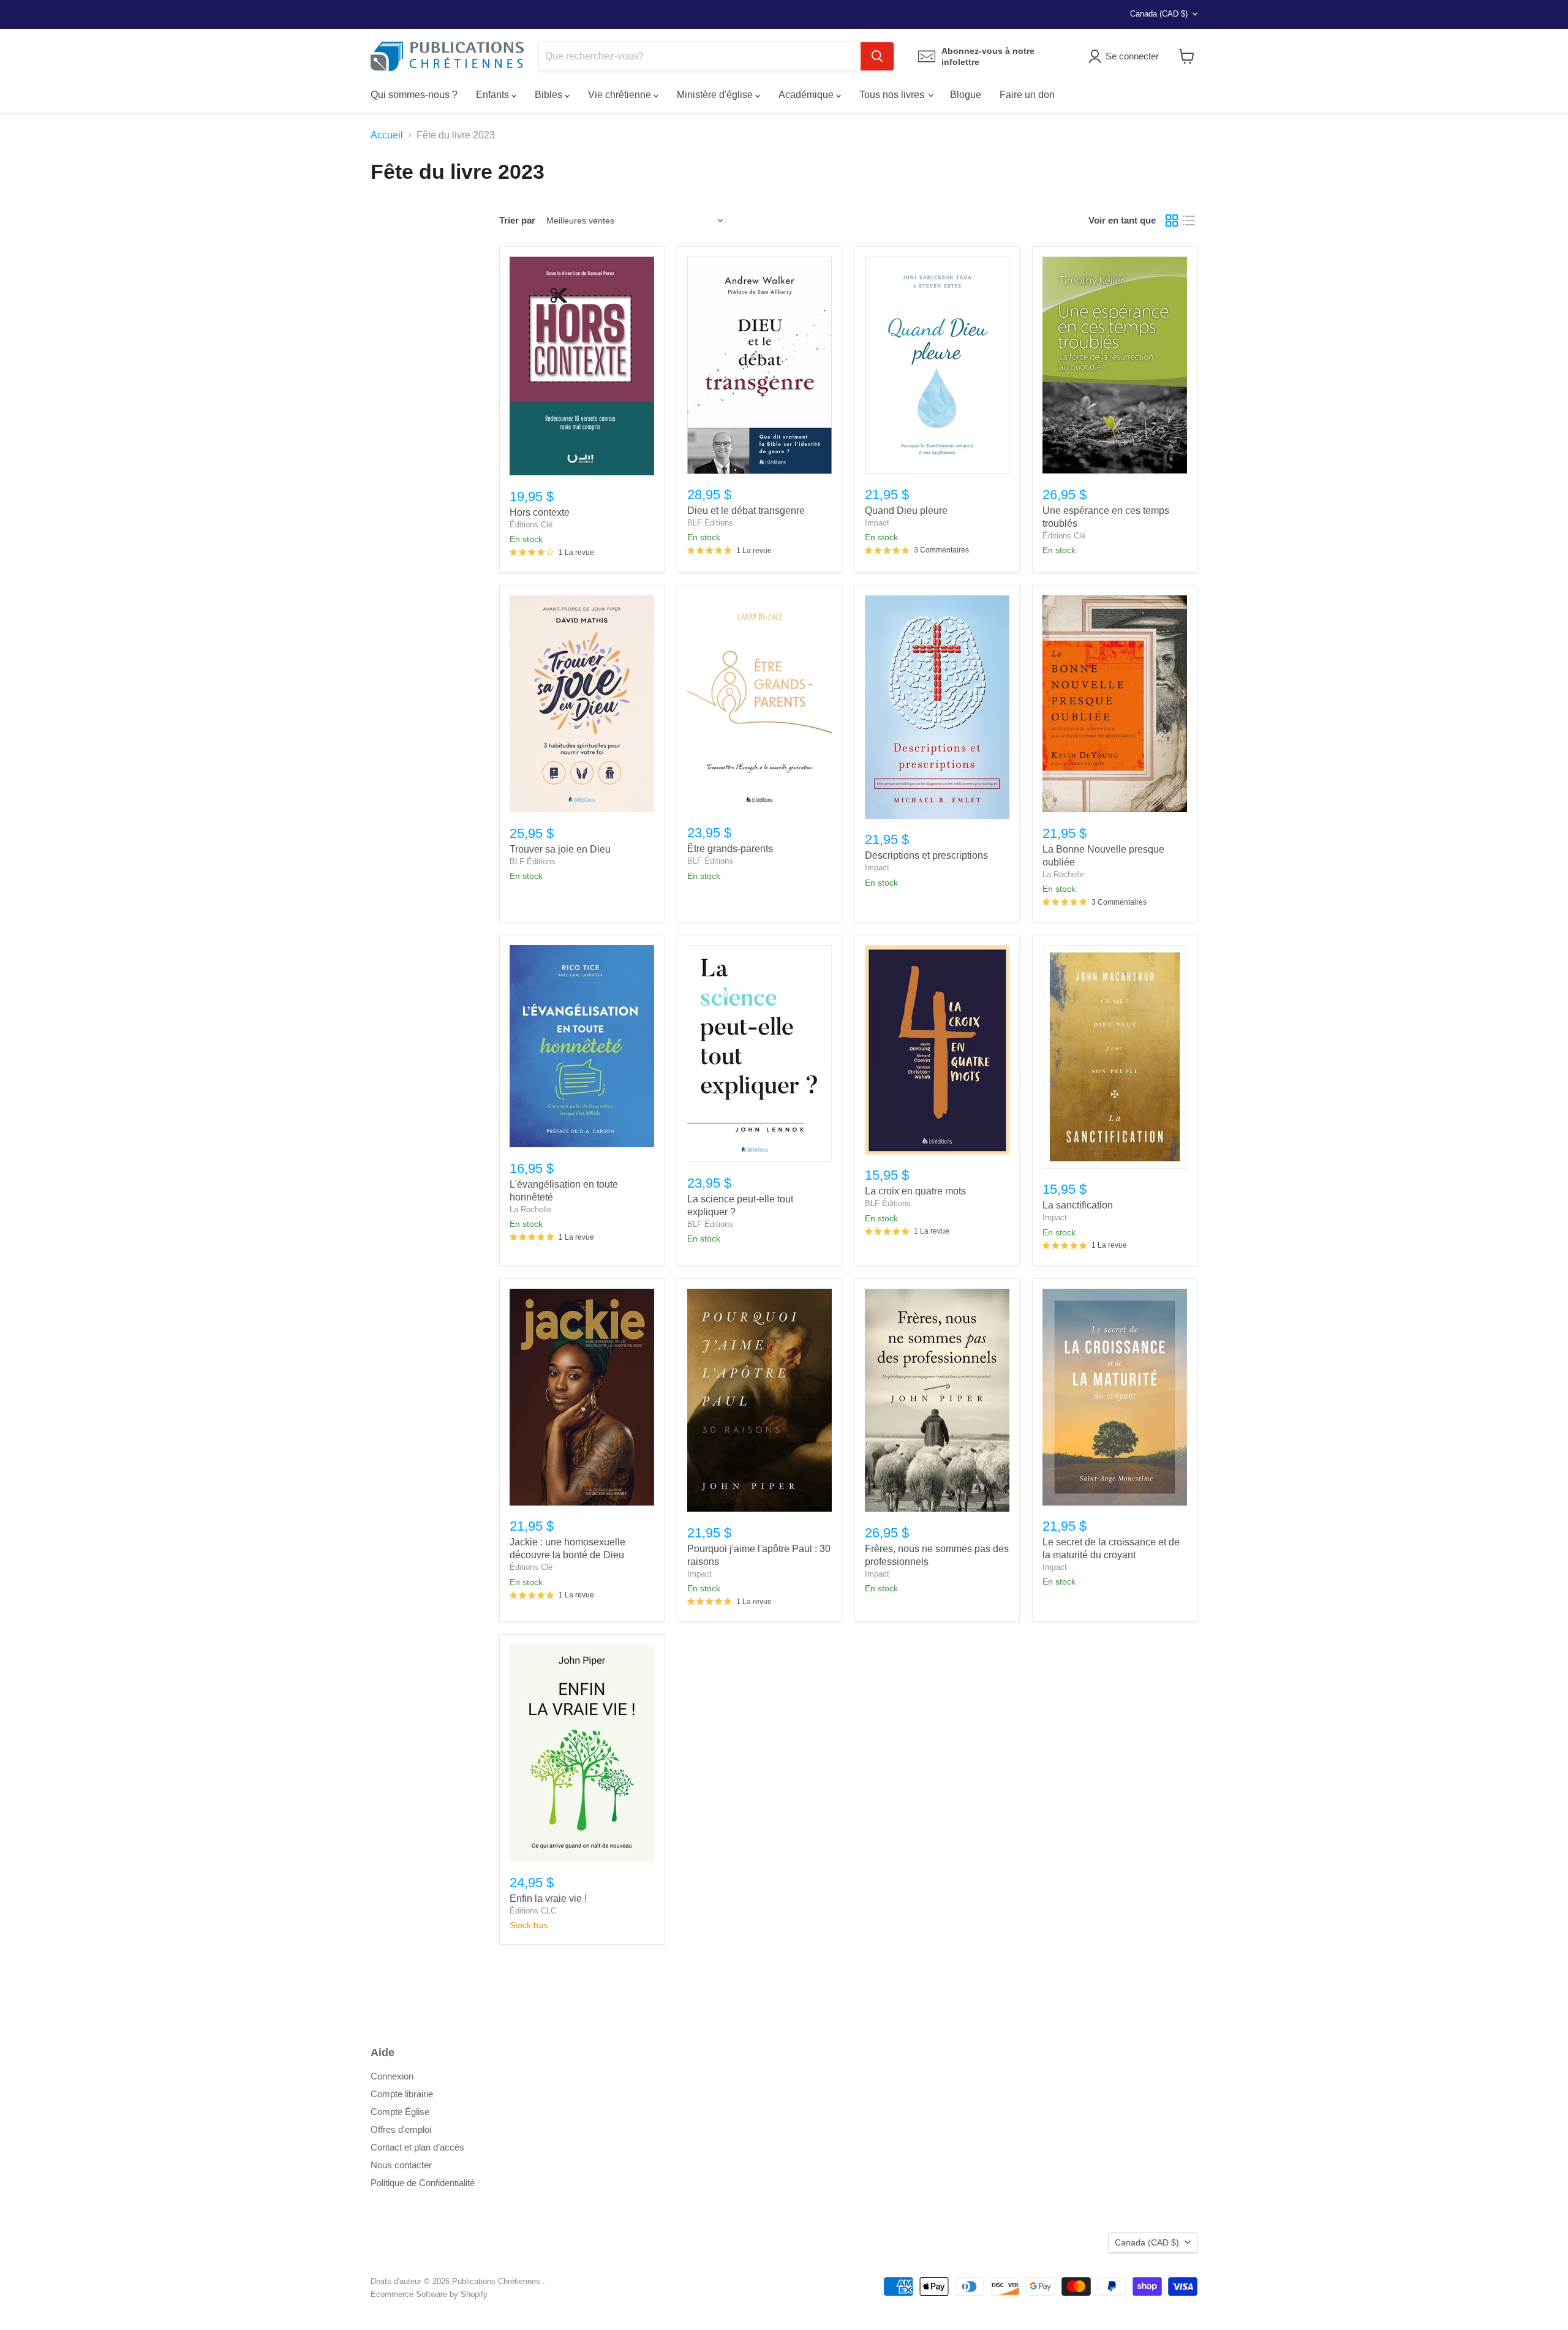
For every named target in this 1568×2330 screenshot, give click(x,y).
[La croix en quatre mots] (937, 1050)
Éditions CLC (533, 1911)
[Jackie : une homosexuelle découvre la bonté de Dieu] (582, 1397)
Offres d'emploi (401, 2129)
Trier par (517, 220)
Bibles (550, 95)
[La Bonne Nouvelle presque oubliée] (1115, 704)
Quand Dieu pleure (906, 511)
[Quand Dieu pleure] (937, 365)
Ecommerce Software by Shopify (429, 2294)
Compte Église (400, 2112)
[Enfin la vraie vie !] (582, 1753)
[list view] (1189, 221)
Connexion (392, 2076)
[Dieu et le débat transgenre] (759, 365)
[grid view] (1172, 221)
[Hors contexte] (582, 366)
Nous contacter (401, 2165)
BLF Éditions (710, 523)
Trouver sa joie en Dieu (560, 849)
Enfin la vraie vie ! (548, 1898)
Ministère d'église (716, 95)
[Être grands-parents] (759, 704)
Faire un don (1027, 95)
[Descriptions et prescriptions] (937, 707)
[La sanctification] (1115, 1057)
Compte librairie (402, 2094)
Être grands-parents (730, 849)
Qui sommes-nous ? (414, 95)
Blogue (966, 95)
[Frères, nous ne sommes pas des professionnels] (937, 1401)
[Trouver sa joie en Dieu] (582, 704)
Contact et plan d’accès (417, 2147)
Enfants (494, 95)
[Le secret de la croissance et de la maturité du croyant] (1115, 1397)
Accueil (387, 135)
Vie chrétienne (621, 95)
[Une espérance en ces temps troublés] (1115, 365)
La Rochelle (1063, 874)
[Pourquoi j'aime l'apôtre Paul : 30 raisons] (759, 1401)
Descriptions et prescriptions (926, 855)
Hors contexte (540, 512)
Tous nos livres (893, 95)
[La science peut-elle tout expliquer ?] (759, 1054)
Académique (807, 95)
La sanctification (1078, 1205)
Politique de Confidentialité (423, 2183)
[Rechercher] (877, 56)
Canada (1159, 14)
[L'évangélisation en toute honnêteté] (582, 1046)
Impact (877, 523)
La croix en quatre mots (915, 1191)
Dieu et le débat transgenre (746, 511)
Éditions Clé (531, 525)
